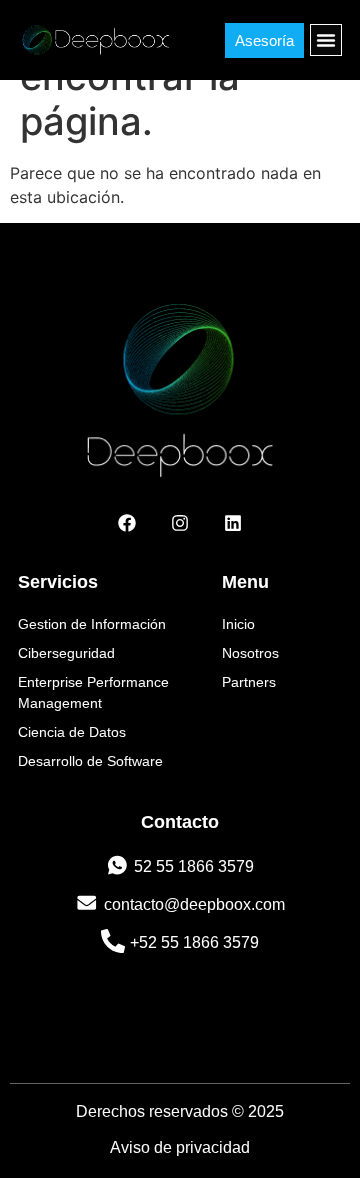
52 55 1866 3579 (194, 866)
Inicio (238, 624)
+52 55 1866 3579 (194, 942)
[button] (326, 40)
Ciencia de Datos (72, 732)
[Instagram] (180, 523)
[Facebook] (127, 523)
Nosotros (250, 653)
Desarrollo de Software (90, 761)
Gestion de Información (92, 624)
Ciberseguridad (66, 653)
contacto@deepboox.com (194, 904)
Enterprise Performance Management (93, 692)
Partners (249, 682)
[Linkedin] (233, 523)
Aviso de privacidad (180, 1147)
